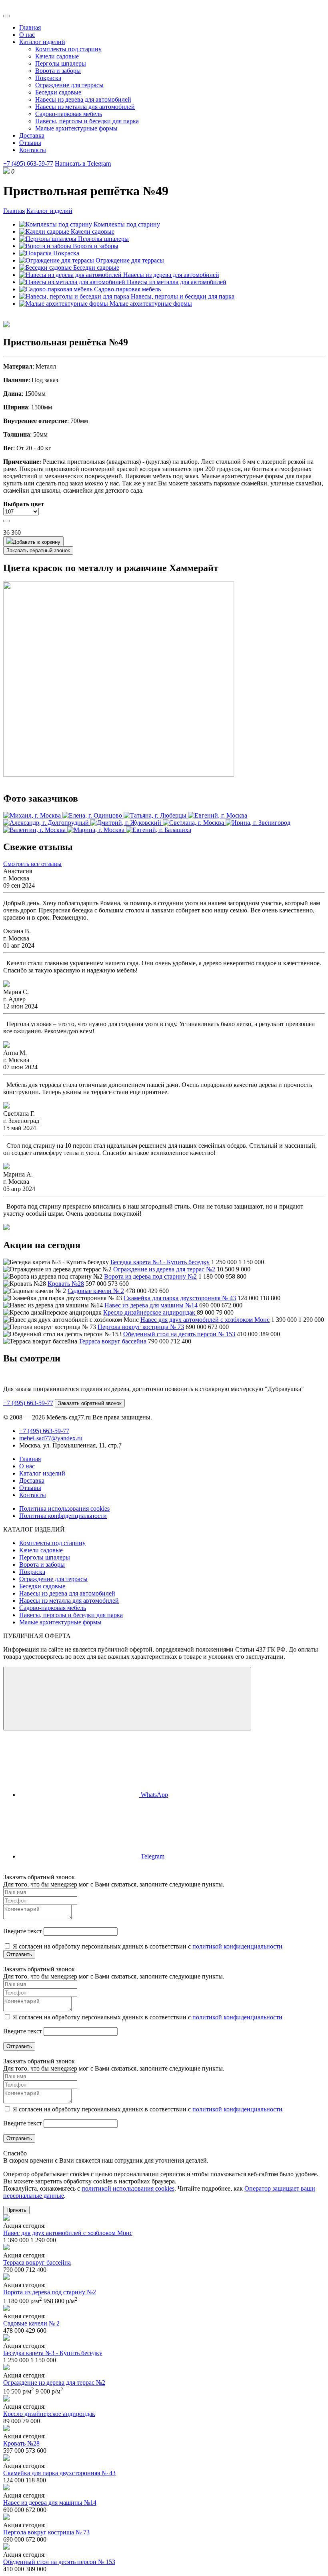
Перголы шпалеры (61, 63)
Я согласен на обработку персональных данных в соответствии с (147, 1946)
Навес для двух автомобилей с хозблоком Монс (205, 1320)
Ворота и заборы (58, 71)
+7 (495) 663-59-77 (28, 163)
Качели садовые (57, 56)
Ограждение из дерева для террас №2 (164, 1269)
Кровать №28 (66, 1284)
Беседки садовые (58, 92)
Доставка (32, 135)
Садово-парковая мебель (69, 114)
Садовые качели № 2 (96, 1291)
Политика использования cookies (64, 1509)
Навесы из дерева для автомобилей (83, 99)
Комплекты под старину (68, 49)
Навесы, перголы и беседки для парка (87, 121)
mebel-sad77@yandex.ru (51, 1438)
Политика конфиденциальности (63, 1516)
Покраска (48, 78)
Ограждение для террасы (69, 85)
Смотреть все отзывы (32, 864)
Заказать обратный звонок (38, 550)
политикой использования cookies (128, 2188)
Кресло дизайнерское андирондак (150, 1312)
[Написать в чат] (127, 1699)
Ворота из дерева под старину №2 (150, 1276)
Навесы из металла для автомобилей (85, 107)
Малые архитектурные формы (76, 128)
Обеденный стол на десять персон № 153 (179, 1334)
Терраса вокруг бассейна (113, 1341)
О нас (27, 35)
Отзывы (30, 143)
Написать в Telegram (83, 163)
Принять (16, 2210)
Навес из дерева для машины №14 (151, 1305)
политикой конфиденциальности (237, 1946)
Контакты (33, 150)
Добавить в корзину (37, 542)
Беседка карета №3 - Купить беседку (160, 1262)
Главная (30, 27)
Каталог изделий (42, 42)
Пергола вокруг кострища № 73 (141, 1327)
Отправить (19, 1954)
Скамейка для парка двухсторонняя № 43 (180, 1298)
